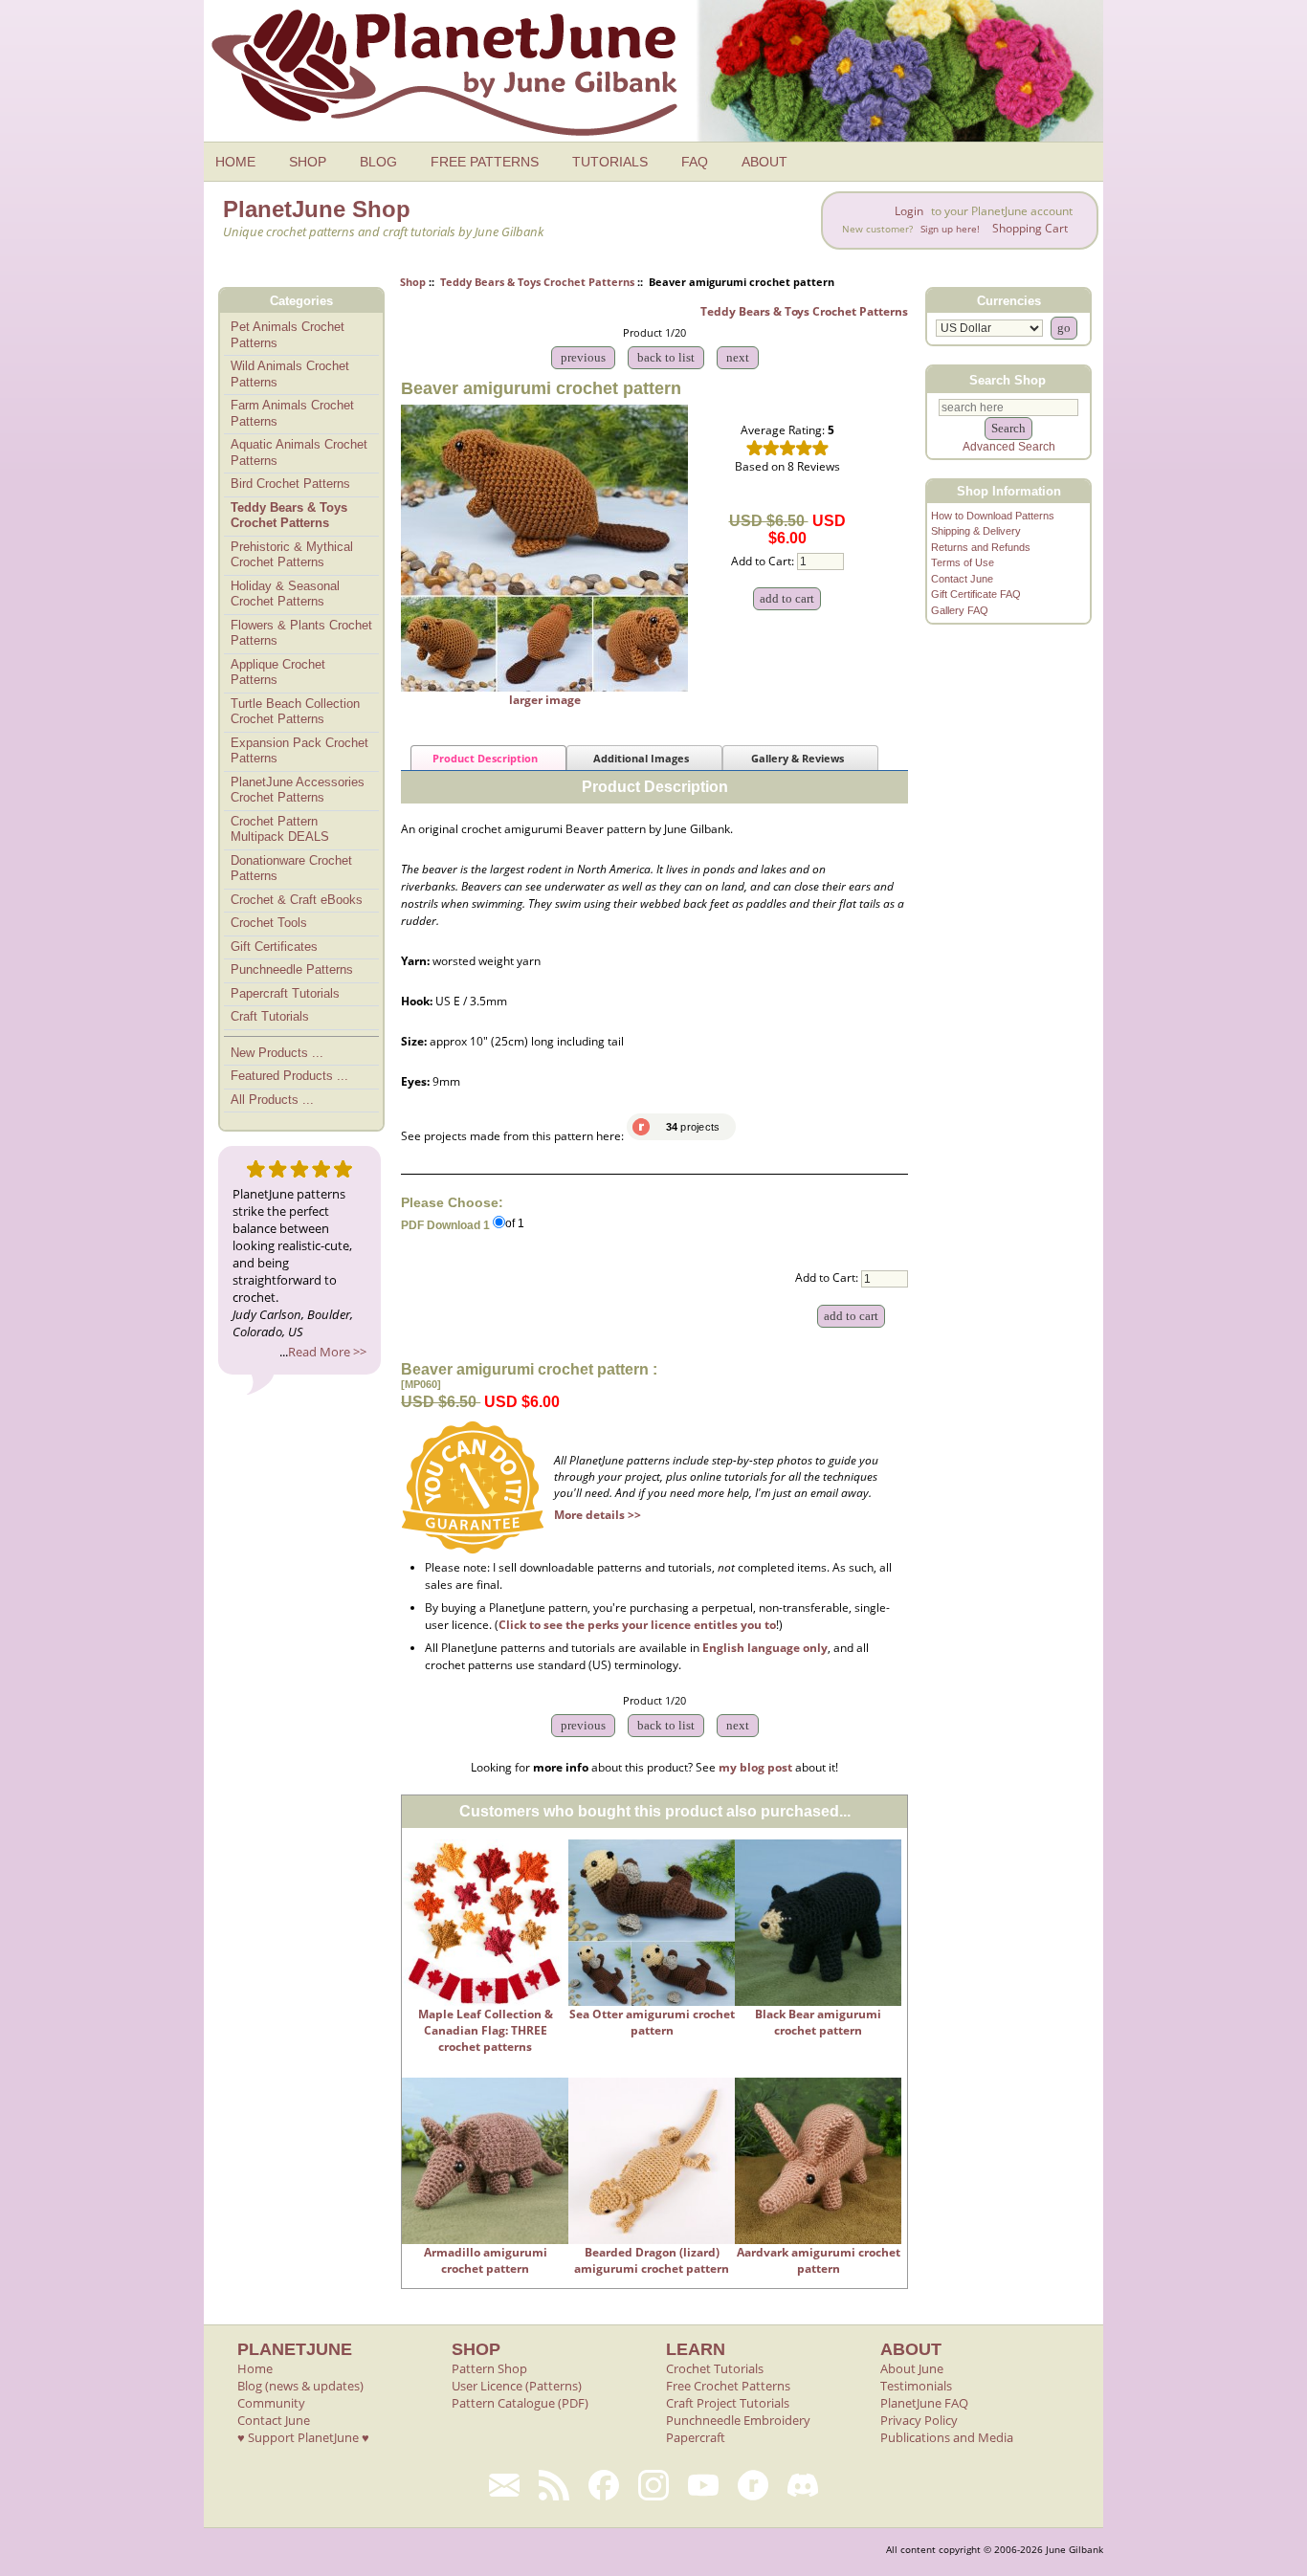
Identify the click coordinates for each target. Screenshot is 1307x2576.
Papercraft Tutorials (285, 993)
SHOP (308, 162)
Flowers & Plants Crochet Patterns (301, 633)
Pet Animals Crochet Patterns (288, 335)
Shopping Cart (1030, 228)
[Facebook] (604, 2485)
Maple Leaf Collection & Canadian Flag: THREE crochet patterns (486, 2030)
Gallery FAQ (960, 610)
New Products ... (277, 1053)
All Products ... (272, 1100)
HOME (235, 162)
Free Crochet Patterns (728, 2386)
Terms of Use (963, 562)
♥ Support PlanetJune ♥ (303, 2437)
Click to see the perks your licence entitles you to (637, 1625)
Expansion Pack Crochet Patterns (299, 751)
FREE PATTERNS (485, 162)
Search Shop (1008, 379)
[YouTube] (703, 2485)
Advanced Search (1009, 447)
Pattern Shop (489, 2368)
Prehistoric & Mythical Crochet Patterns (292, 555)
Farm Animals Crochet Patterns (292, 413)
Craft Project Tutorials (728, 2403)
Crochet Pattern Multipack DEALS (280, 829)
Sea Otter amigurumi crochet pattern (652, 2022)
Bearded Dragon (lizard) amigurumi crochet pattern (652, 2260)
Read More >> (327, 1352)
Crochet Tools (269, 923)
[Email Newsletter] (504, 2485)
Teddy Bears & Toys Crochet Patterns (537, 282)
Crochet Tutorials (715, 2368)
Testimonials (916, 2386)
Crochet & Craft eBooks (297, 900)
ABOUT (764, 162)
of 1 (515, 1224)
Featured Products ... (289, 1076)
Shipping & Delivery (976, 531)
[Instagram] (653, 2485)
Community (271, 2403)
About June (912, 2368)
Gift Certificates (274, 947)
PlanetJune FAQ (924, 2403)
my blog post (755, 1767)
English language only (765, 1648)
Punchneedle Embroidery (738, 2420)
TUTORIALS (610, 162)
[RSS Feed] (554, 2485)
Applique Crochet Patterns (278, 672)
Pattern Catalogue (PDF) (520, 2403)
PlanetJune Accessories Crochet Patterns (298, 790)
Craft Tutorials (270, 1016)
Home (255, 2368)
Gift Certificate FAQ (976, 594)
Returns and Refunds (981, 547)
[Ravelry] (753, 2485)
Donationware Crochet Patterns (291, 869)
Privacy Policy (919, 2420)
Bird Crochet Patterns (290, 484)
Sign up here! (950, 229)
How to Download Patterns (993, 516)
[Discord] (803, 2485)
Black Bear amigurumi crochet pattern (818, 2022)
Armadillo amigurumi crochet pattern (486, 2260)
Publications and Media (947, 2437)
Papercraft (696, 2437)
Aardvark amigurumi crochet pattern (819, 2260)
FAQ (695, 162)
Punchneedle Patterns (292, 969)
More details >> (598, 1515)
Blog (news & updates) (300, 2386)
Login (909, 211)
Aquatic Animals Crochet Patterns (299, 452)
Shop (413, 282)
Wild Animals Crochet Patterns (290, 374)
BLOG (378, 162)
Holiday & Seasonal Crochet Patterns (285, 594)
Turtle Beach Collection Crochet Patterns (295, 712)
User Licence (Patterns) (517, 2386)
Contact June (962, 579)
